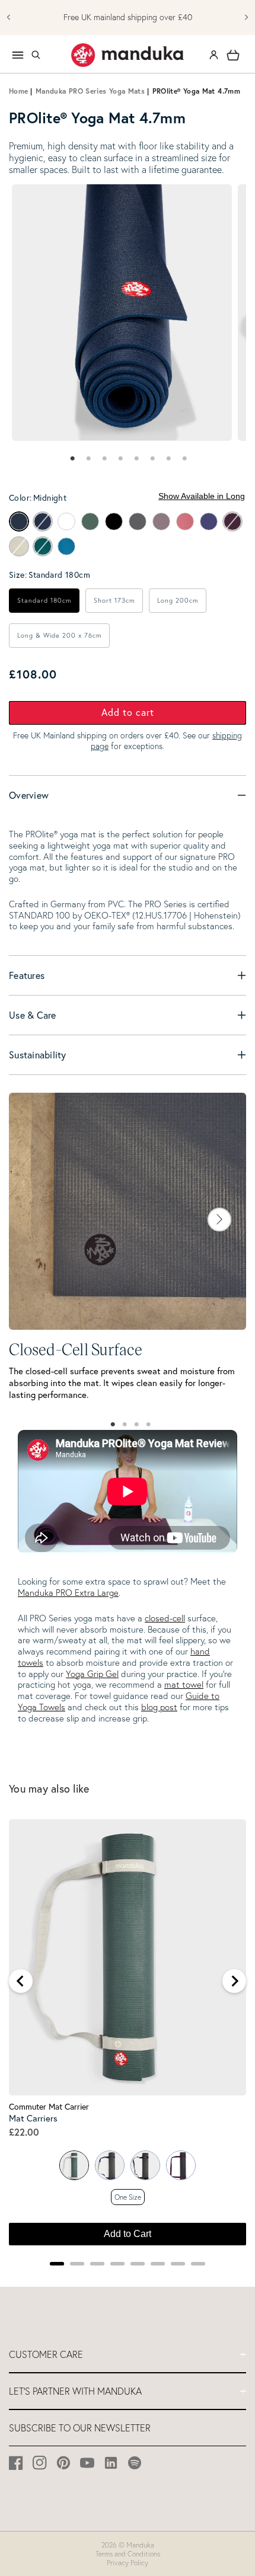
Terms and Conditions (128, 2554)
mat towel (184, 1684)
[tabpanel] (122, 313)
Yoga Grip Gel (92, 1674)
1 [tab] (113, 1425)
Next (219, 1220)
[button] (36, 55)
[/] (128, 55)
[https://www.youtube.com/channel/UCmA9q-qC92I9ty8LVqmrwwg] (87, 2463)
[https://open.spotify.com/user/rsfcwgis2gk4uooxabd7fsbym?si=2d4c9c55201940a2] (135, 2463)
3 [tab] (136, 1425)
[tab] (71, 459)
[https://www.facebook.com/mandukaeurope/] (16, 2463)
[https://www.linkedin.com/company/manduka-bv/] (111, 2463)
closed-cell (165, 1618)
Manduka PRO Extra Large (68, 1593)
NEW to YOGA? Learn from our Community (128, 17)
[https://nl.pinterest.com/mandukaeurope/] (64, 2463)
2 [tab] (125, 1425)
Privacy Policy (128, 2563)
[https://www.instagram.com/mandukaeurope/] (40, 2463)
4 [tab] (148, 1425)
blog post (159, 1707)
